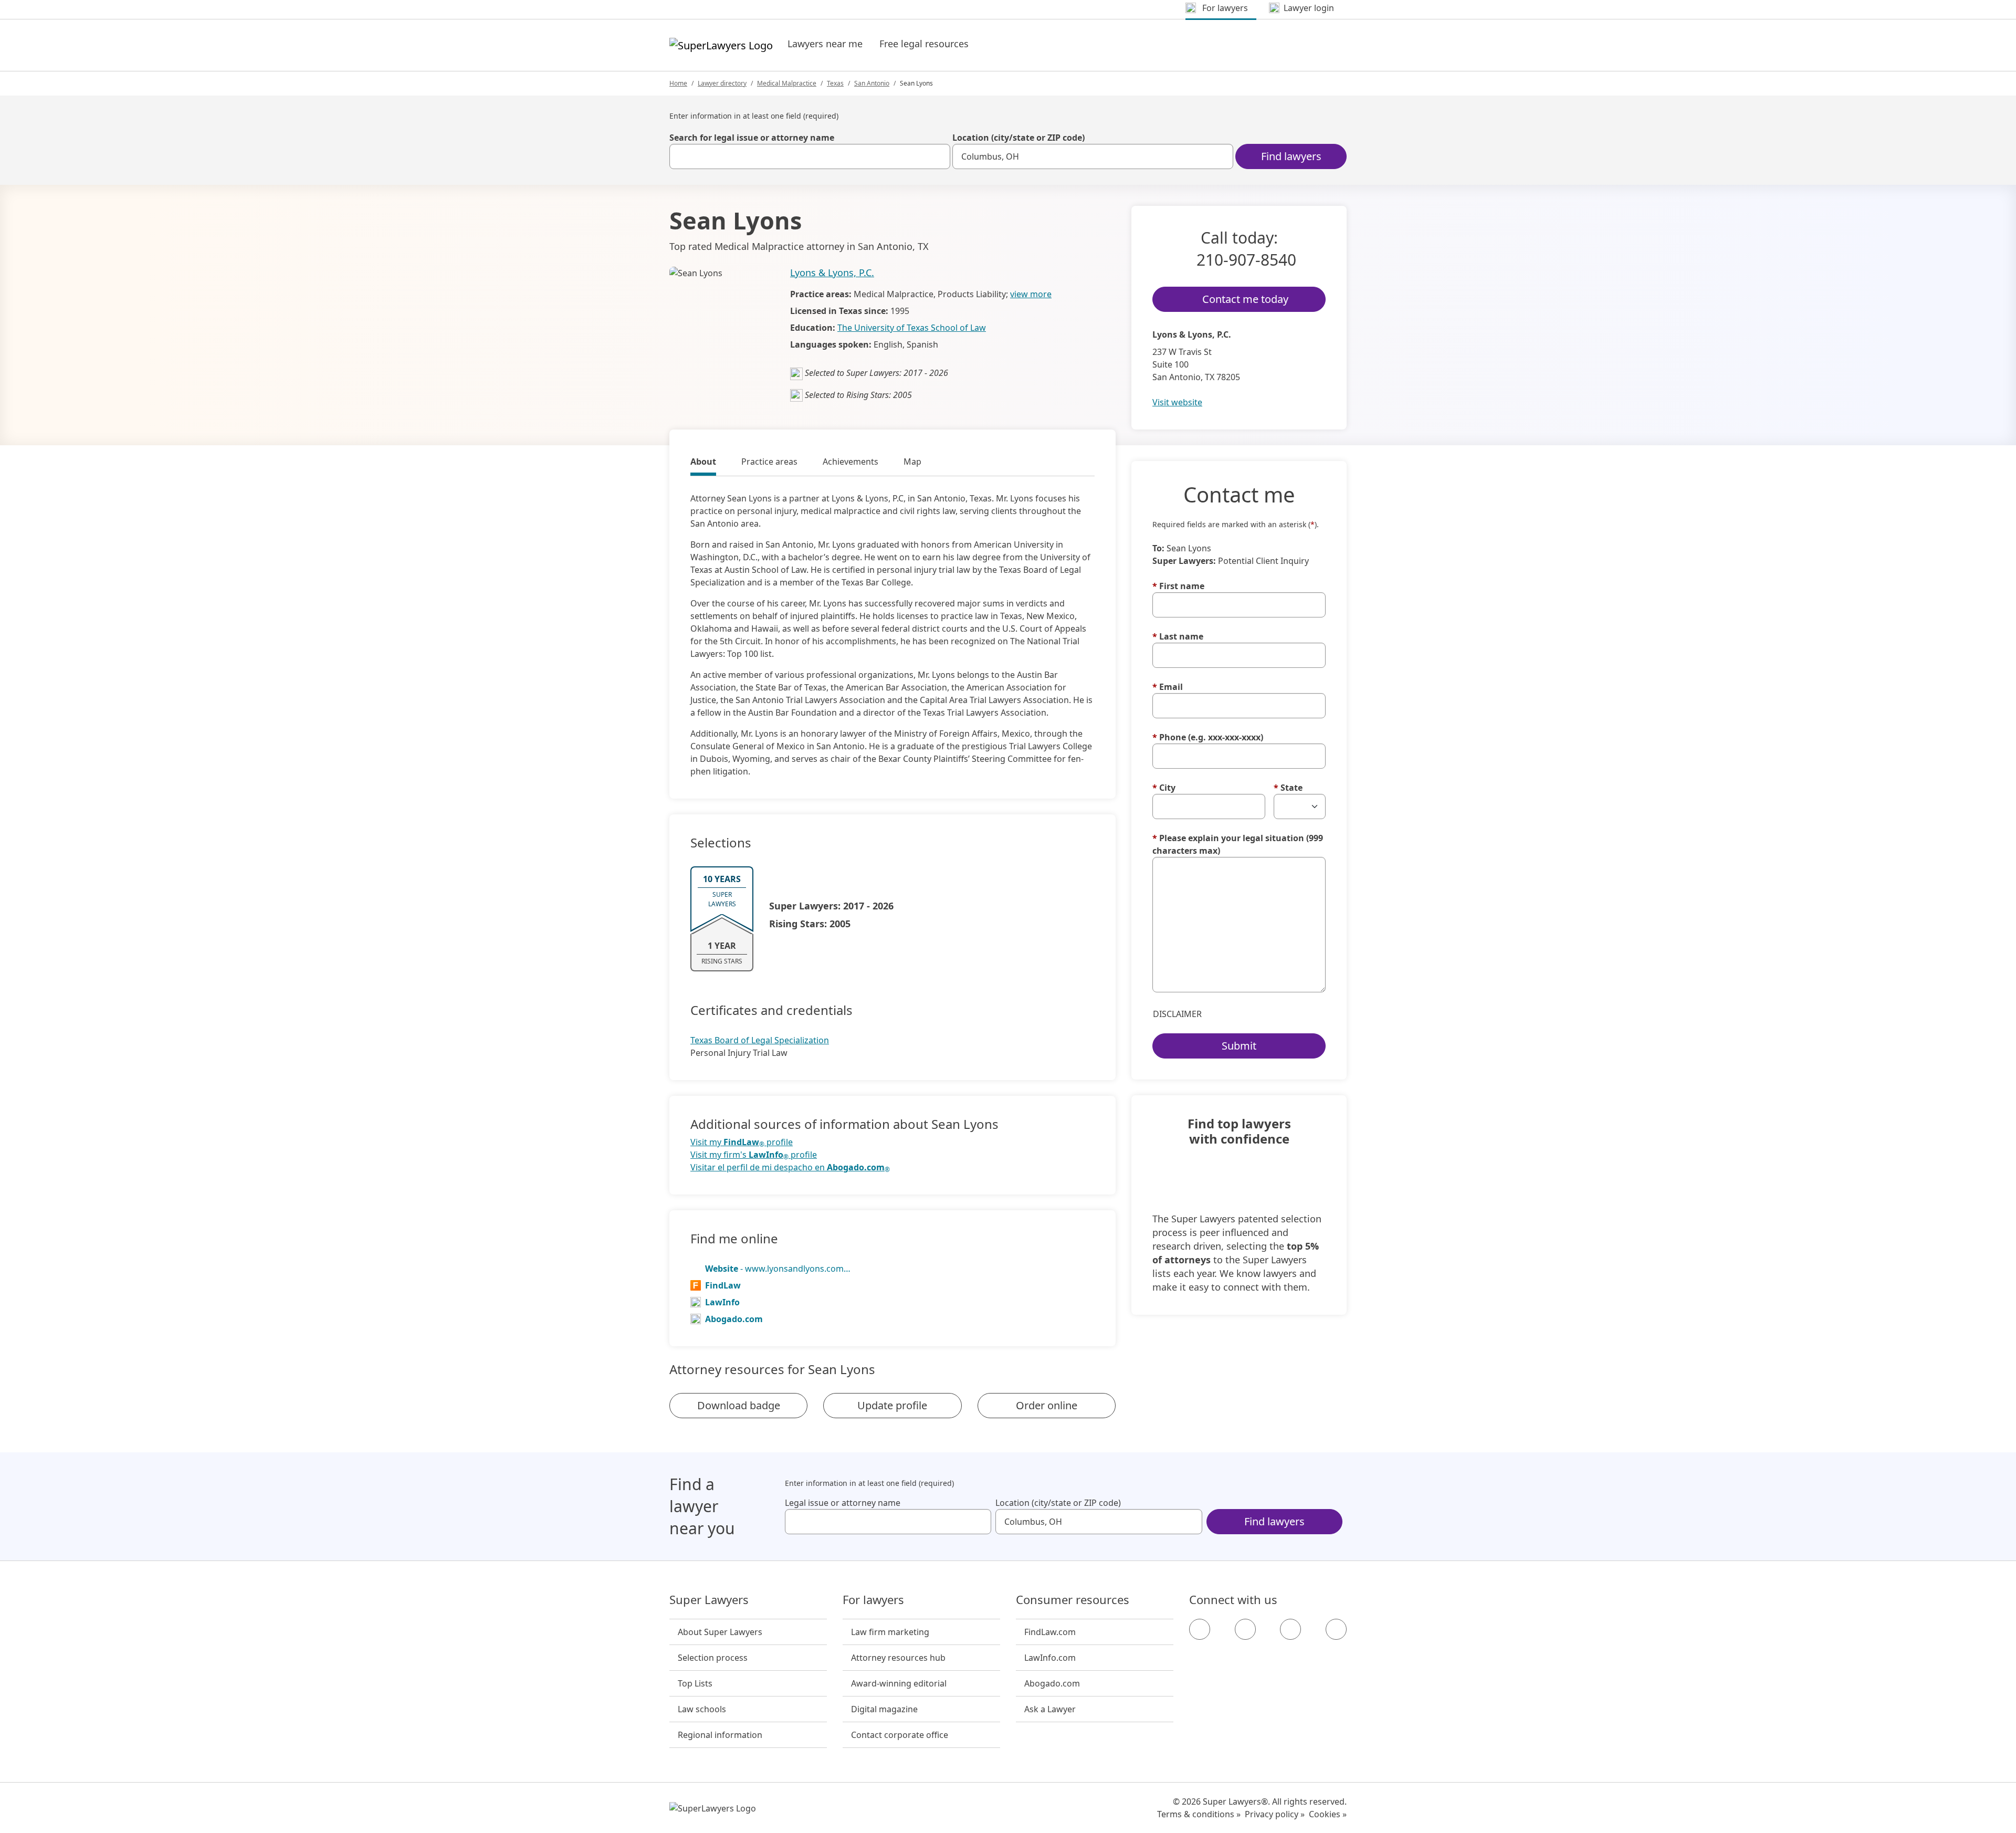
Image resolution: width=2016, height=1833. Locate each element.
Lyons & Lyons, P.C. (832, 273)
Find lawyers (1291, 156)
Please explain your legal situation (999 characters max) (1238, 844)
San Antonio (872, 83)
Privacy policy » (1275, 1814)
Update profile (892, 1405)
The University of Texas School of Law (912, 328)
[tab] (703, 463)
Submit (1239, 1046)
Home (678, 83)
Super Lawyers (709, 1600)
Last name (1178, 636)
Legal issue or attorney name (843, 1503)
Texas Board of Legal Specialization (760, 1040)
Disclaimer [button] (1177, 1014)
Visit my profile (742, 1142)
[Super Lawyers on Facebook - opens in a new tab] (1200, 1629)
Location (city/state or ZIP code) (1018, 138)
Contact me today (1245, 299)
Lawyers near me (825, 44)
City (1164, 788)
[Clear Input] (938, 156)
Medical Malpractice (787, 83)
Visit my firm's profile (754, 1155)
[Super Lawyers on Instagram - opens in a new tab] (1245, 1629)
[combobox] (810, 156)
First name (1178, 586)
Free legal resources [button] (924, 44)
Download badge (739, 1405)
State (1288, 788)
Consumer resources (1073, 1600)
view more (1031, 294)
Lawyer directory (722, 83)
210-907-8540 (1246, 260)
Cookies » (1328, 1814)
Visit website (1177, 402)
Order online (1047, 1405)
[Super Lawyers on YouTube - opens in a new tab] (1290, 1629)
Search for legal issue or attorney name (752, 138)
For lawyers (873, 1600)
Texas (835, 83)
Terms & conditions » (1199, 1814)
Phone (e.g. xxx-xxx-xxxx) (1208, 737)
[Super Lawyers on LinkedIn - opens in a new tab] (1336, 1629)
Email (1168, 687)
